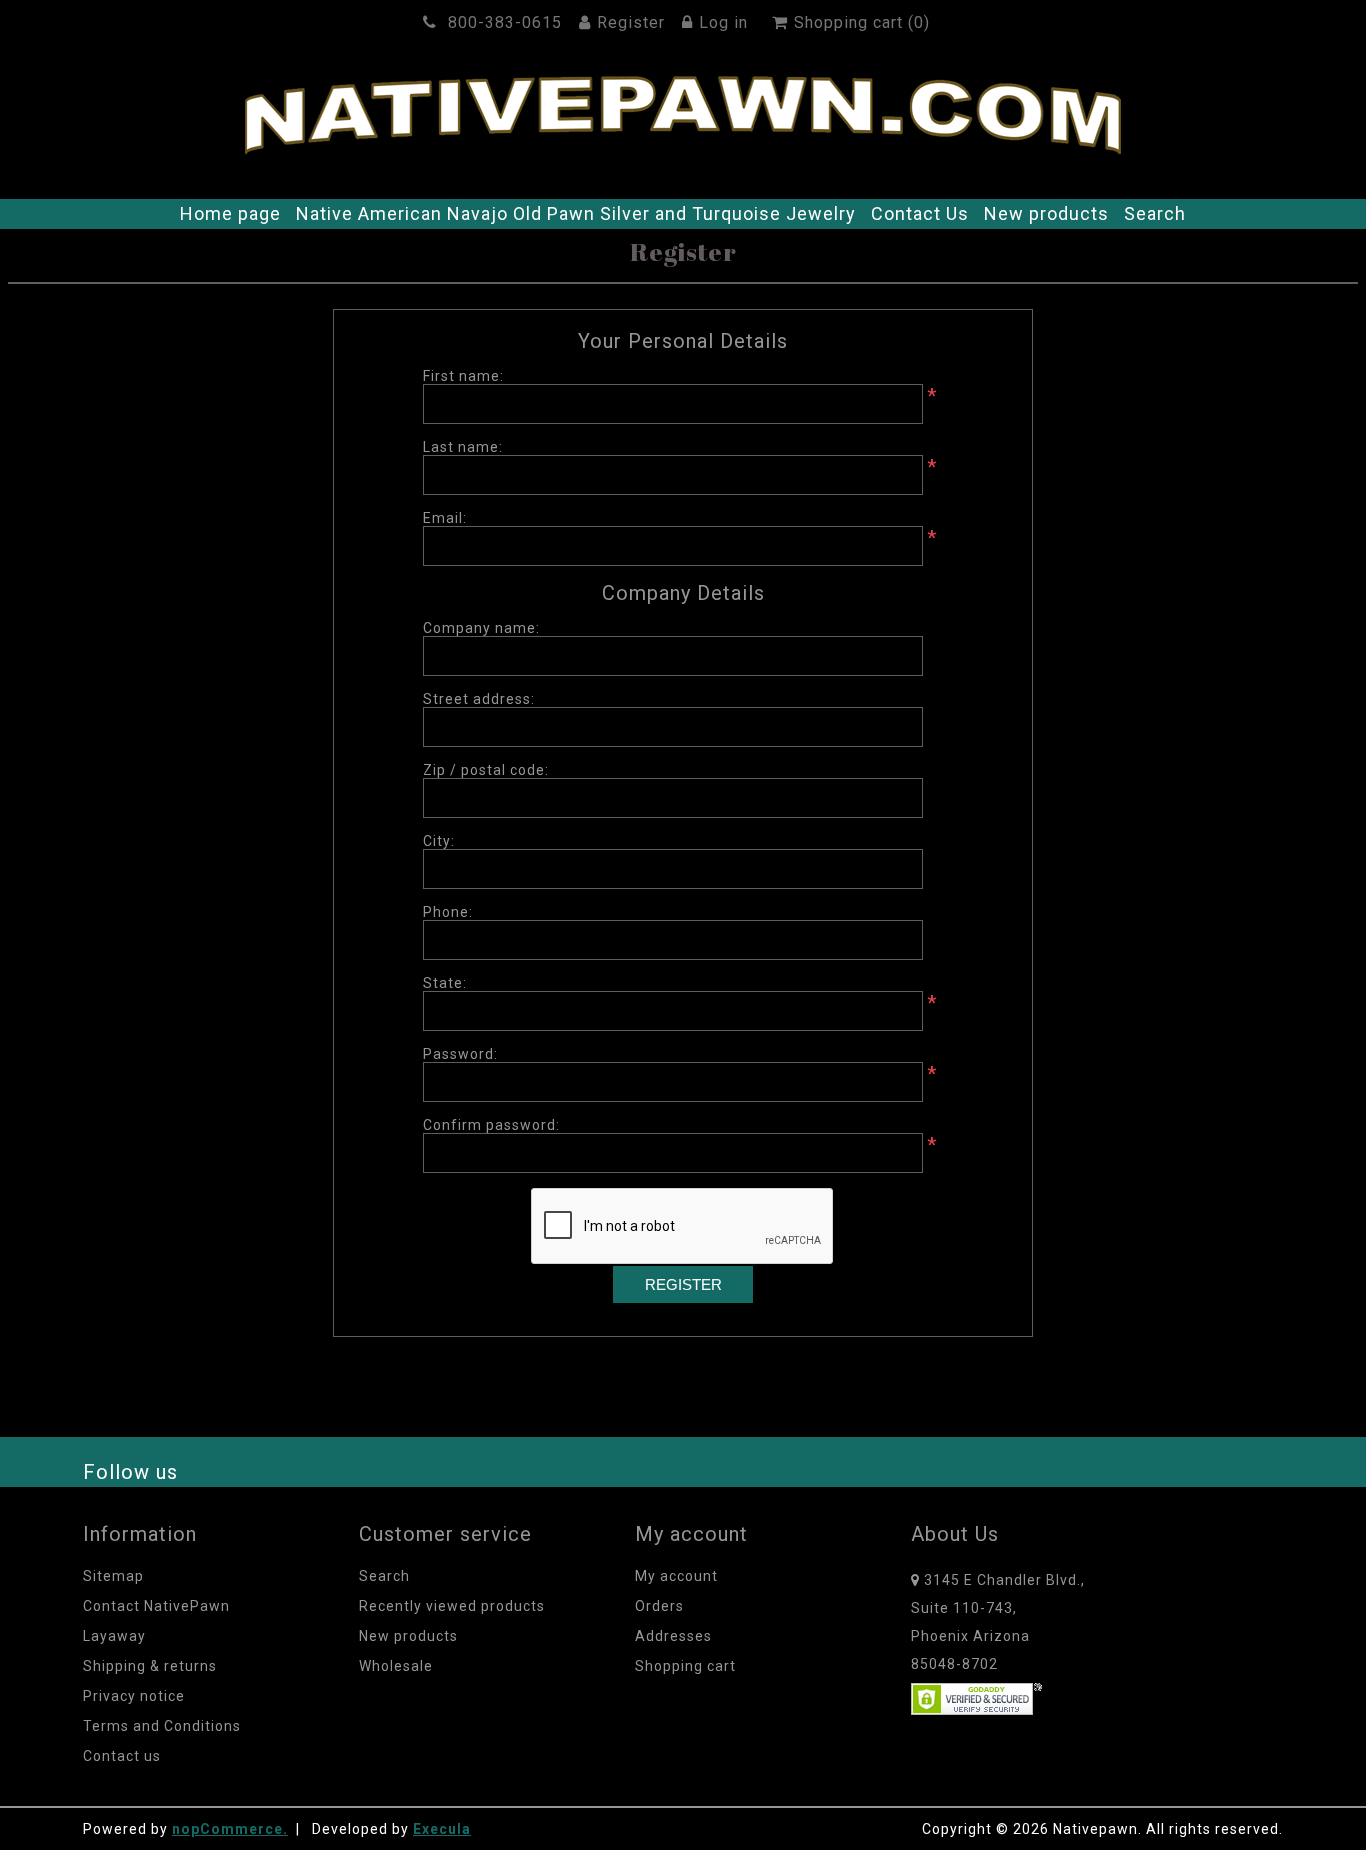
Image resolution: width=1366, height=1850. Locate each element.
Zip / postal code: (486, 770)
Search (1155, 213)
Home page (230, 213)
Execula (442, 1829)
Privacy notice (134, 1696)
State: (445, 983)
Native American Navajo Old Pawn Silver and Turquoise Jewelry (576, 213)
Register (631, 22)
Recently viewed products (452, 1606)
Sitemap (113, 1576)
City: (439, 841)
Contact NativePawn (156, 1606)
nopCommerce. (230, 1829)
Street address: (479, 699)
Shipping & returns (150, 1666)
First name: (463, 376)
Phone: (448, 912)
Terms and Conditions (162, 1726)
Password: (460, 1054)
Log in (723, 22)
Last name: (463, 447)
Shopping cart (685, 1666)
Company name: (481, 628)
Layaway (114, 1636)
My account (676, 1576)
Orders (659, 1606)
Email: (445, 518)
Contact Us (920, 213)
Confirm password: (491, 1125)
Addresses (673, 1636)
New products (1046, 213)
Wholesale (396, 1666)
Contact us (122, 1756)
